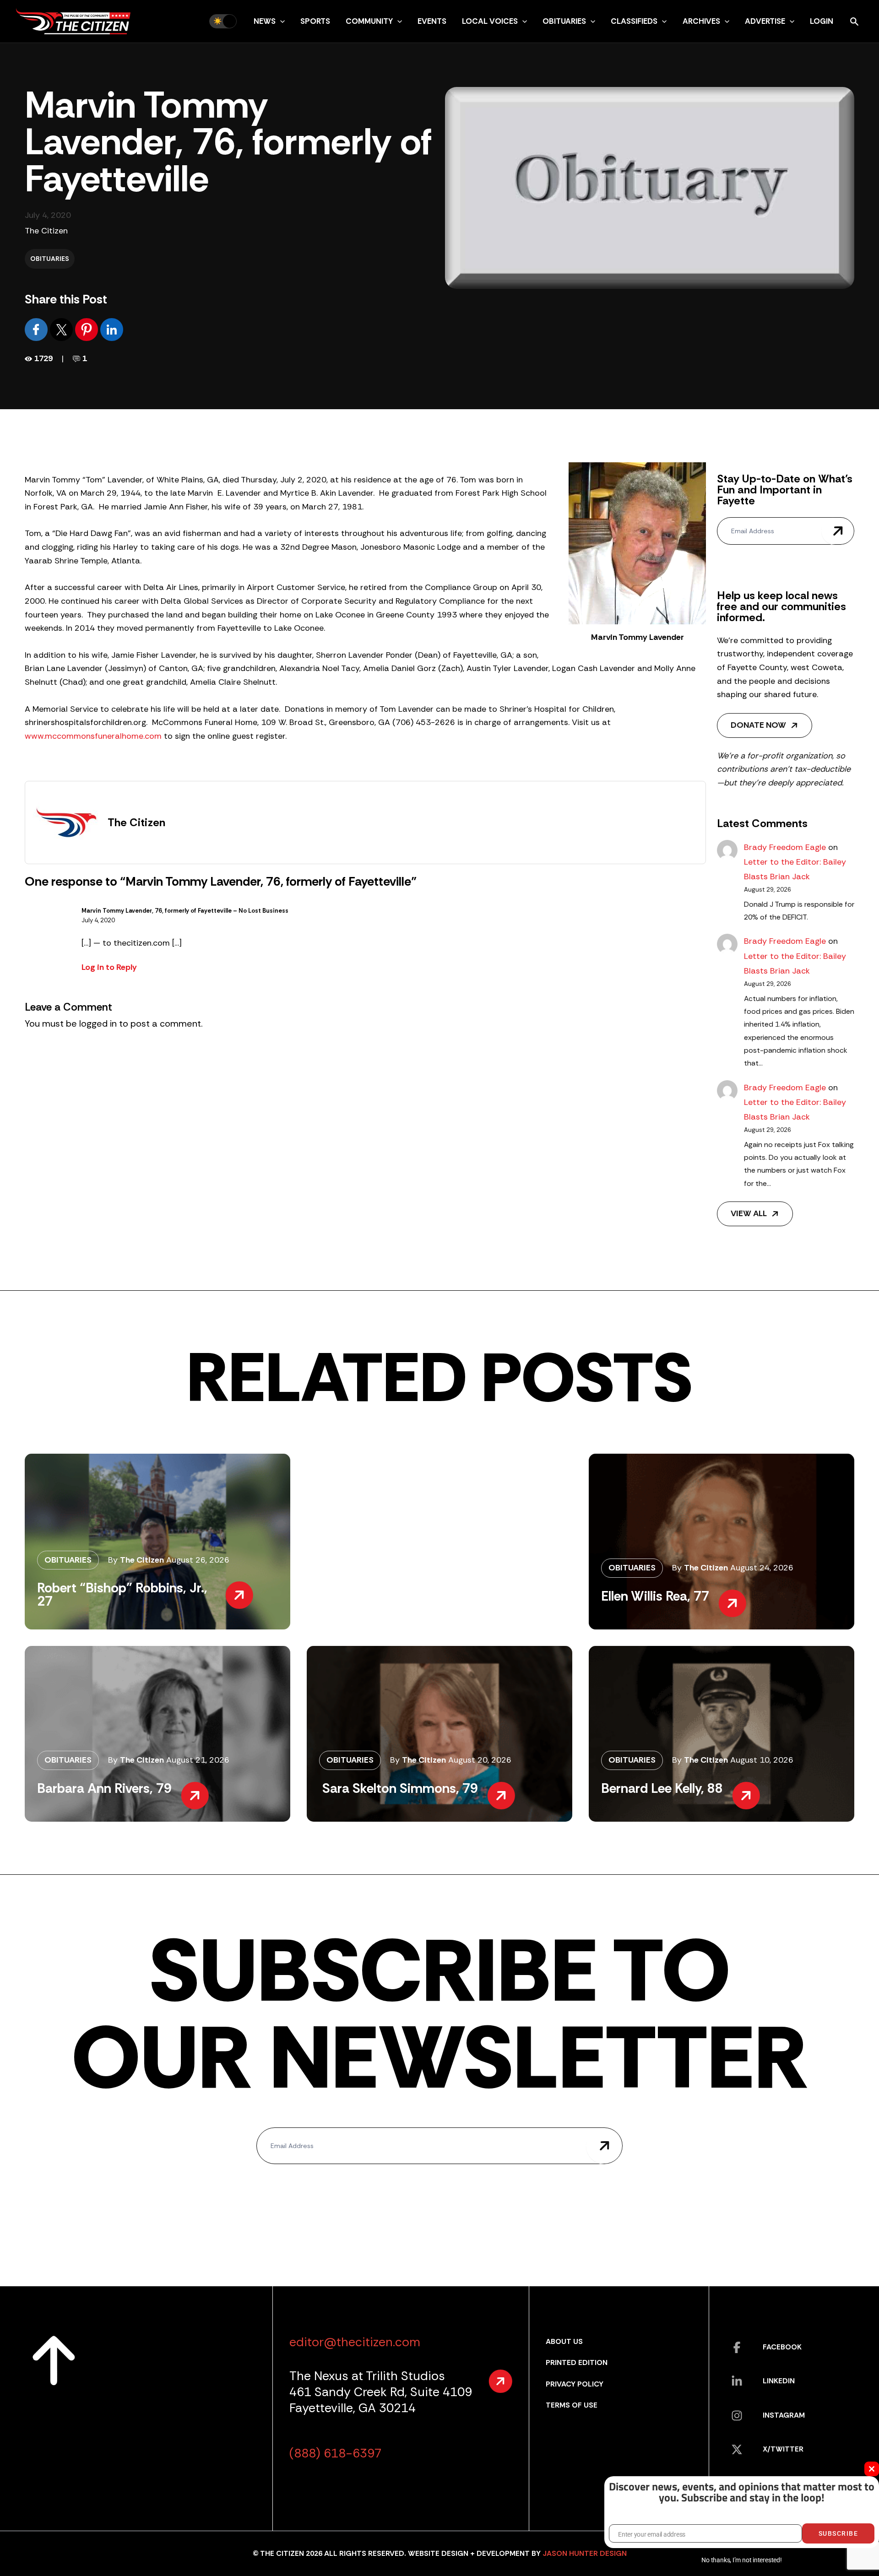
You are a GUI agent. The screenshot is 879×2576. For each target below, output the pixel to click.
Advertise (765, 21)
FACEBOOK (782, 2347)
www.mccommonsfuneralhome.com (93, 736)
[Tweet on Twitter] (62, 329)
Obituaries (564, 21)
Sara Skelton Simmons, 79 (399, 1788)
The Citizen (46, 231)
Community (369, 21)
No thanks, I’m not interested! (741, 2560)
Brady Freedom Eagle (785, 847)
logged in (98, 1023)
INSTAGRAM (784, 2415)
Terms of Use (572, 2405)
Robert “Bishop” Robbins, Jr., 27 (122, 1594)
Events (432, 21)
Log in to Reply (109, 967)
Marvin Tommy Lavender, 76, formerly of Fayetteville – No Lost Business (185, 911)
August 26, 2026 (198, 1560)
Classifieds (634, 21)
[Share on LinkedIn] (112, 329)
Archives (701, 21)
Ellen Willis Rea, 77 (655, 1596)
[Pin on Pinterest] (88, 329)
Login (822, 21)
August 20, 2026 (480, 1760)
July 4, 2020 (98, 920)
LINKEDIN (779, 2381)
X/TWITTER (783, 2449)
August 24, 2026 (762, 1568)
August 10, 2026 (762, 1760)
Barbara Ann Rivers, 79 (104, 1788)
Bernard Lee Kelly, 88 (662, 1788)
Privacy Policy (575, 2384)
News (265, 21)
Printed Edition (577, 2362)
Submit (838, 531)
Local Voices (490, 21)
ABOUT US (564, 2341)
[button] (280, 21)
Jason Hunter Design (585, 2553)
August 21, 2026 (198, 1760)
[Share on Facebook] (37, 329)
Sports (315, 21)
